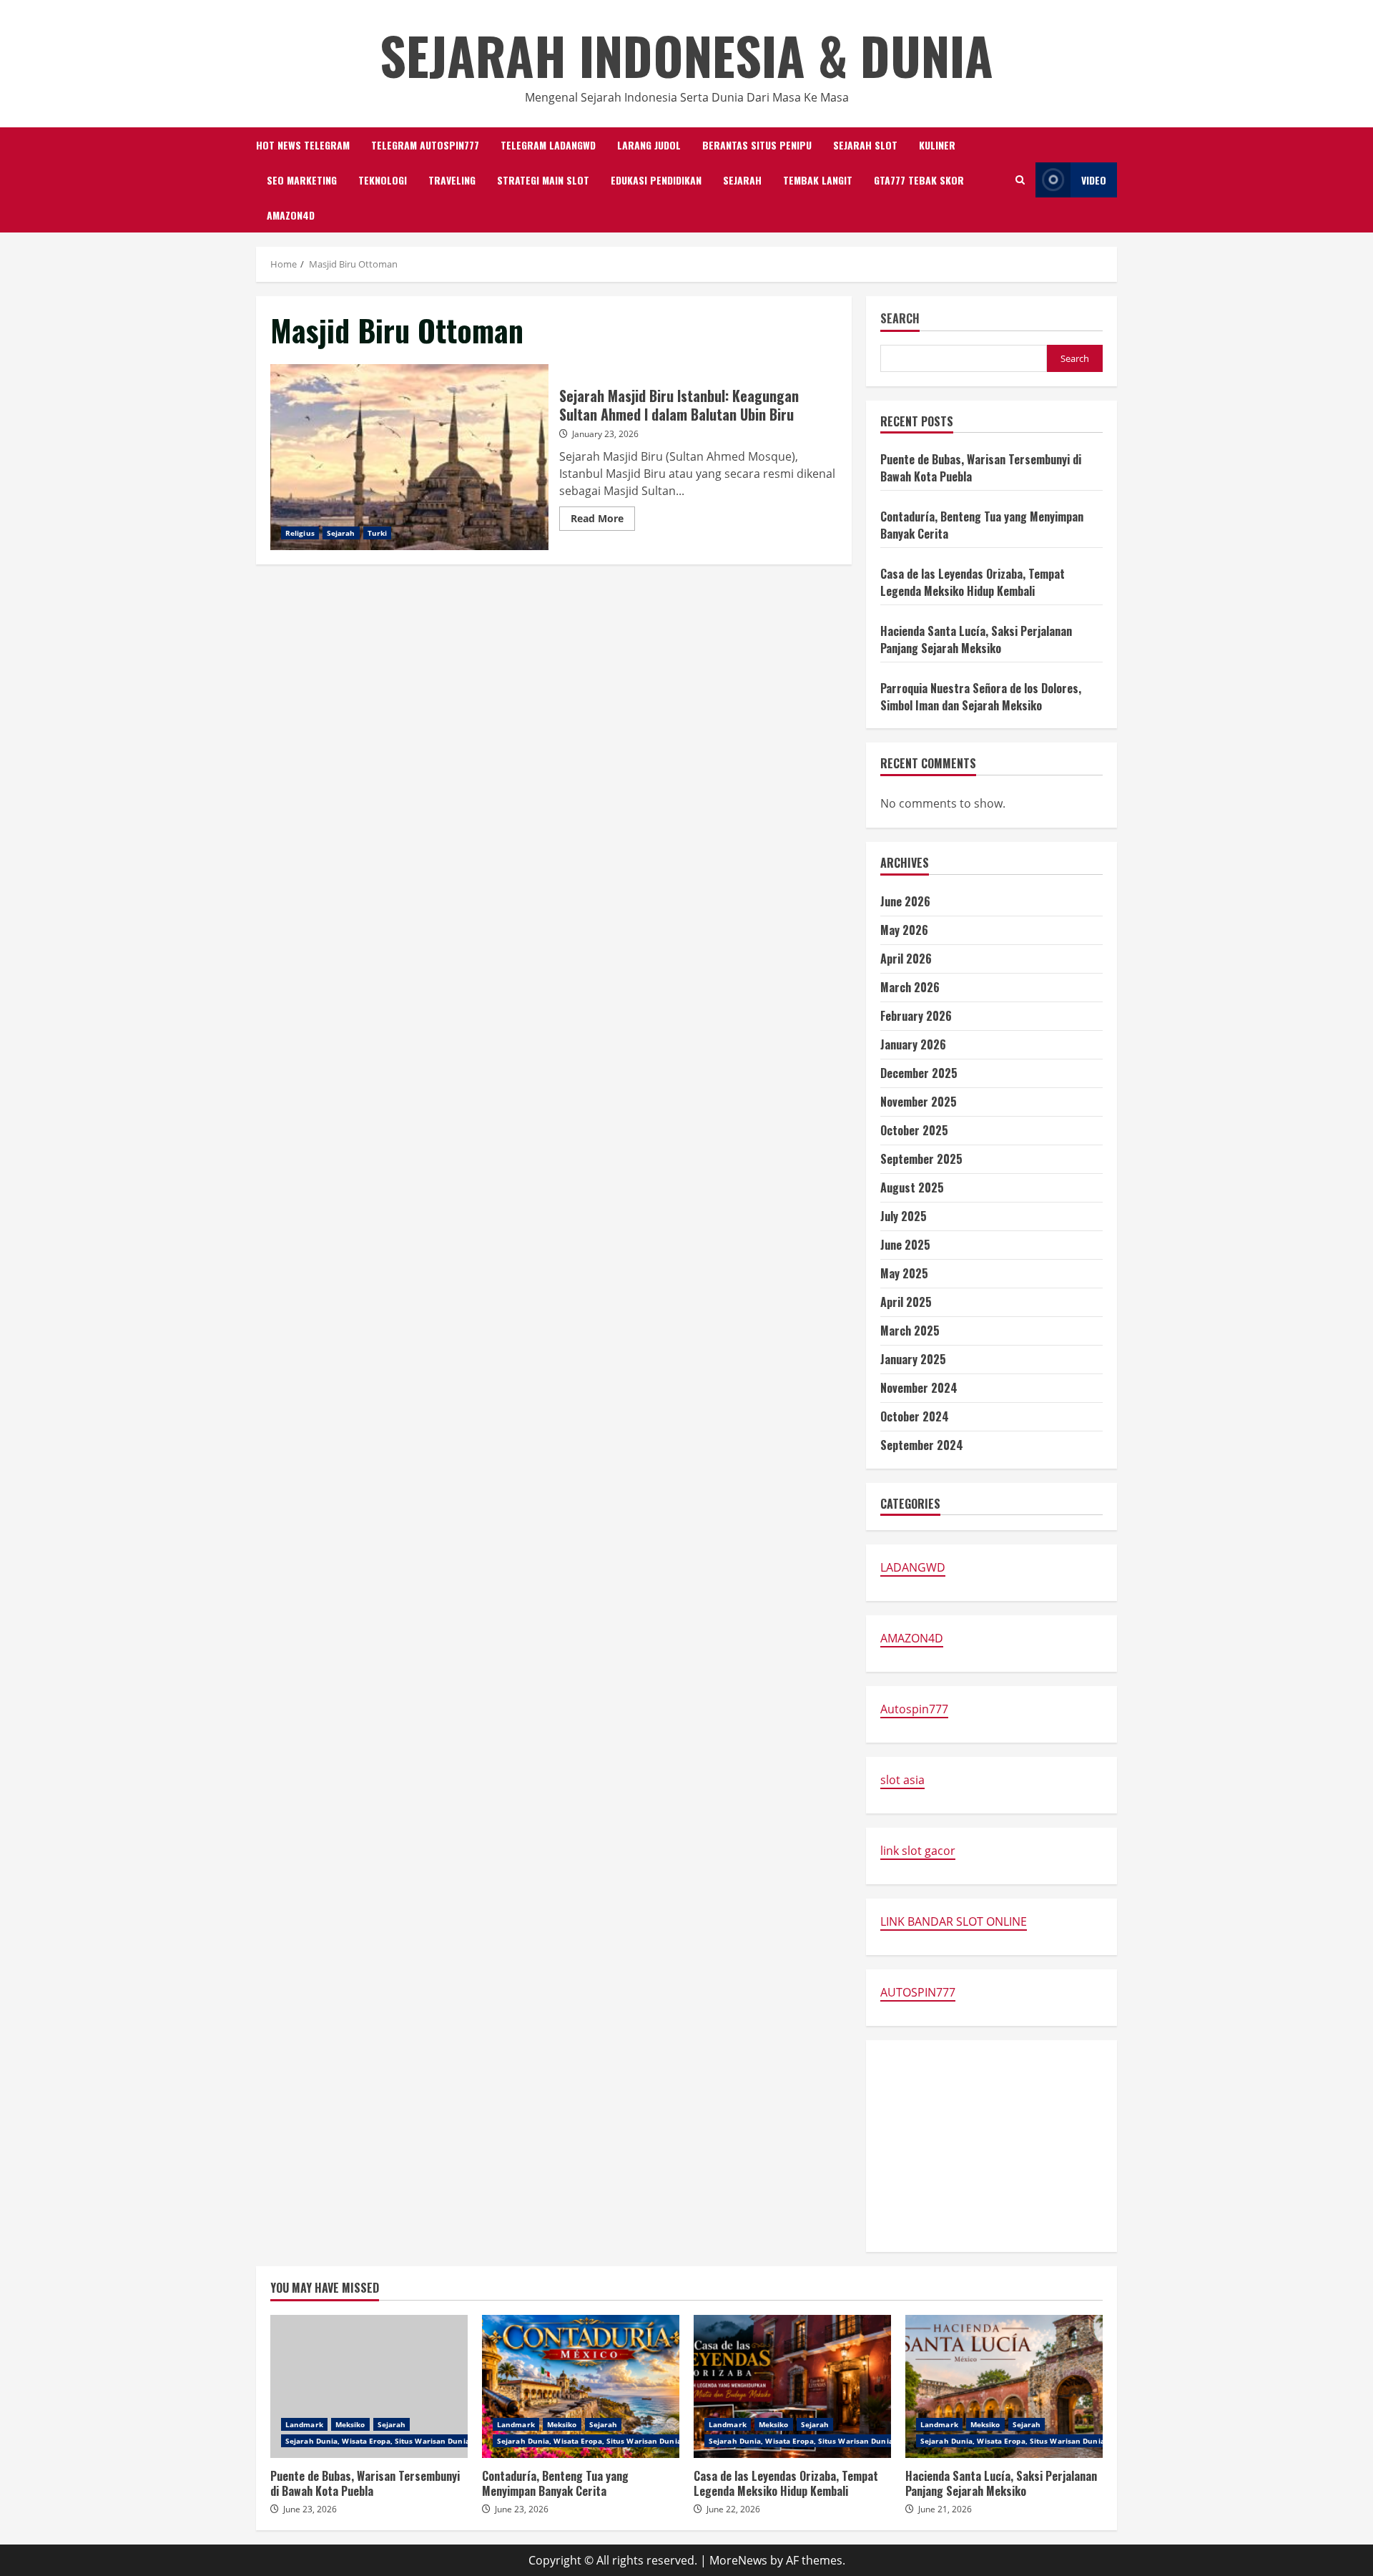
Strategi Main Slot (543, 180)
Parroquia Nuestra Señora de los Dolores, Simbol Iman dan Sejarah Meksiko (981, 697)
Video (1094, 180)
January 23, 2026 (605, 434)
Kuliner (937, 145)
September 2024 (922, 1445)
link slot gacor (918, 1851)
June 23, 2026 (310, 2509)
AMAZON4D (291, 215)
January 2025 (913, 1359)
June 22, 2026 (733, 2509)
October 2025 (914, 1130)
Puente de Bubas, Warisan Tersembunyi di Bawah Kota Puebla (369, 2386)
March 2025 (910, 1331)
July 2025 (904, 1216)
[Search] (1020, 180)
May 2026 (904, 930)
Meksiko (350, 2424)
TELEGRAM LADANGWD (548, 145)
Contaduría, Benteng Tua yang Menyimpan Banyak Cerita (581, 2386)
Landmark (304, 2424)
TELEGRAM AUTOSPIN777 (425, 145)
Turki (378, 533)
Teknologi (383, 180)
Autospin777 (914, 1709)
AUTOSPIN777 (918, 1992)
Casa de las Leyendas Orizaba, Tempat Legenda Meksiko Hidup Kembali (973, 582)
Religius (300, 533)
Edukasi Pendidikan (656, 180)
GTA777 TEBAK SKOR (919, 180)
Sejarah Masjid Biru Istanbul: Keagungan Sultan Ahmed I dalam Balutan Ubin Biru (409, 457)
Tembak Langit (818, 180)
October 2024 (915, 1416)
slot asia (902, 1780)
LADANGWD (913, 1567)
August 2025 (912, 1187)
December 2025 (919, 1073)
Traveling (452, 180)
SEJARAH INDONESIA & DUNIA (686, 55)
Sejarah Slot (865, 145)
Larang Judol (649, 145)
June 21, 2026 (945, 2509)
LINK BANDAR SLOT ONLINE (954, 1921)
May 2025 (904, 1273)
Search (900, 319)
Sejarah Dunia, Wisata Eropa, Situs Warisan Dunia (378, 2441)
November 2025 (919, 1102)
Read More (603, 521)
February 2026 (916, 1016)
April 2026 (906, 959)
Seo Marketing (302, 180)
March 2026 (910, 987)
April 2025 (906, 1302)
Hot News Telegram (303, 145)
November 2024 (919, 1388)
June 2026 (905, 901)
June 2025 (905, 1245)
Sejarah (742, 180)
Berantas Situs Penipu (757, 145)
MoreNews (738, 2560)
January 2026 (913, 1044)
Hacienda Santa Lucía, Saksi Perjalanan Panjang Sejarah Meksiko (976, 640)
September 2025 (921, 1159)
